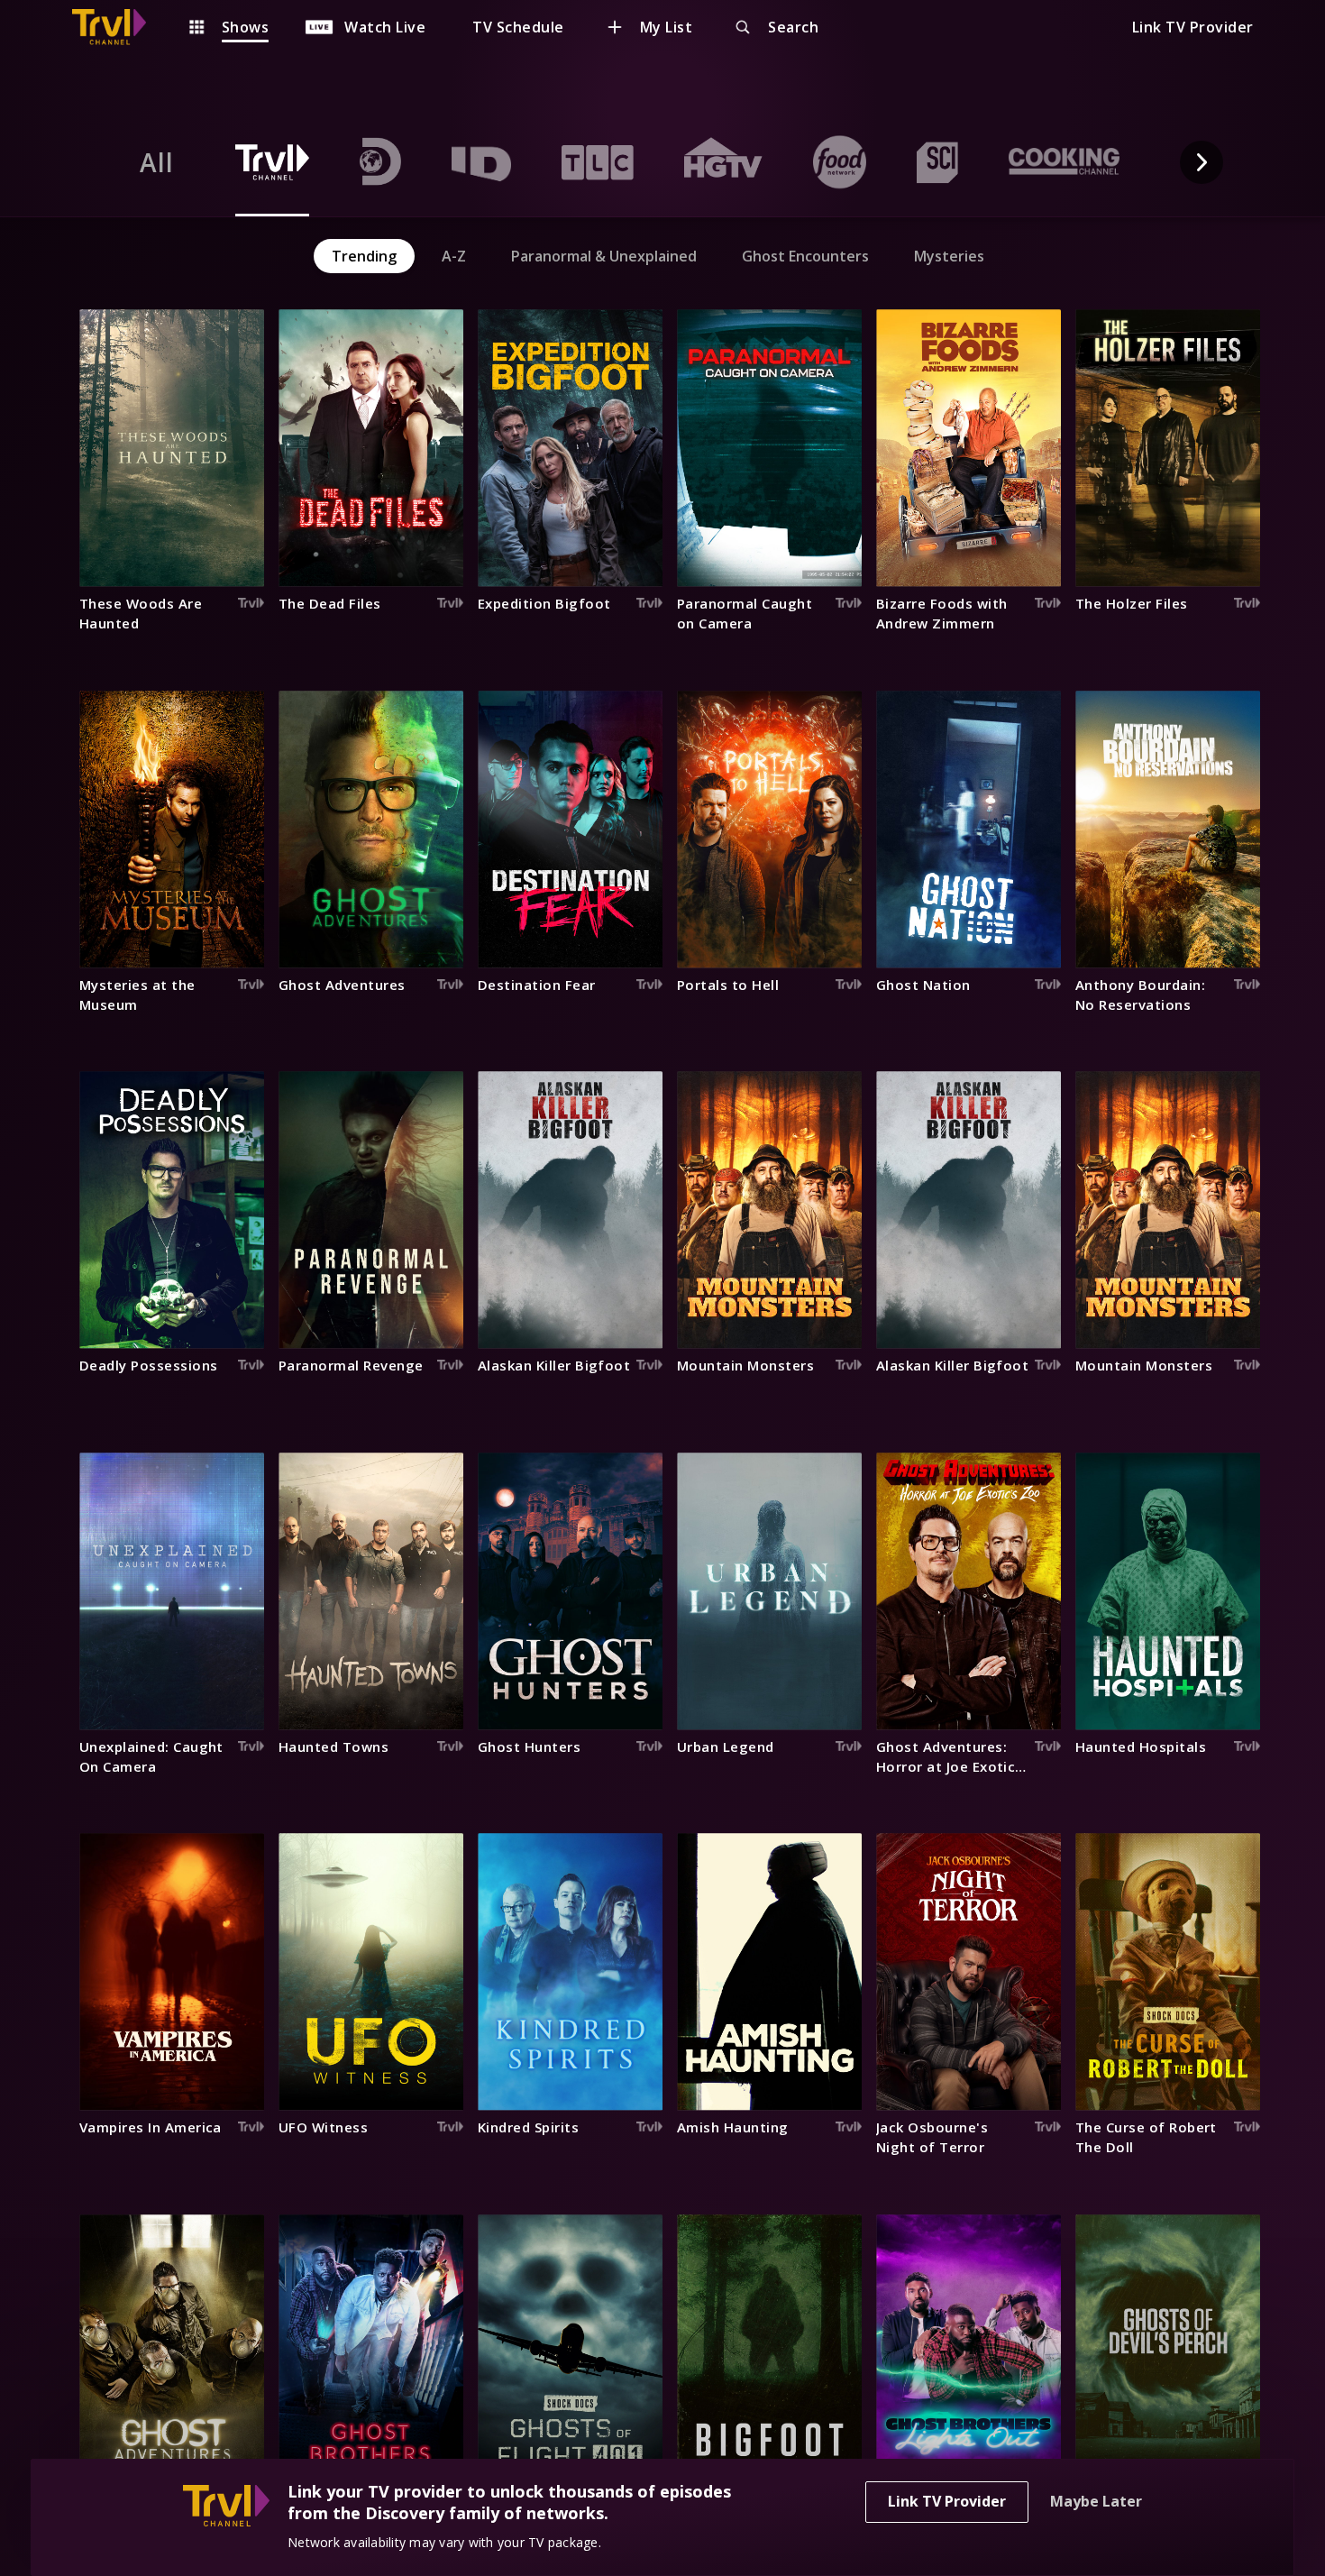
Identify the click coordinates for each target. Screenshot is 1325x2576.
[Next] (1202, 162)
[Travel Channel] (118, 27)
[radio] (157, 162)
